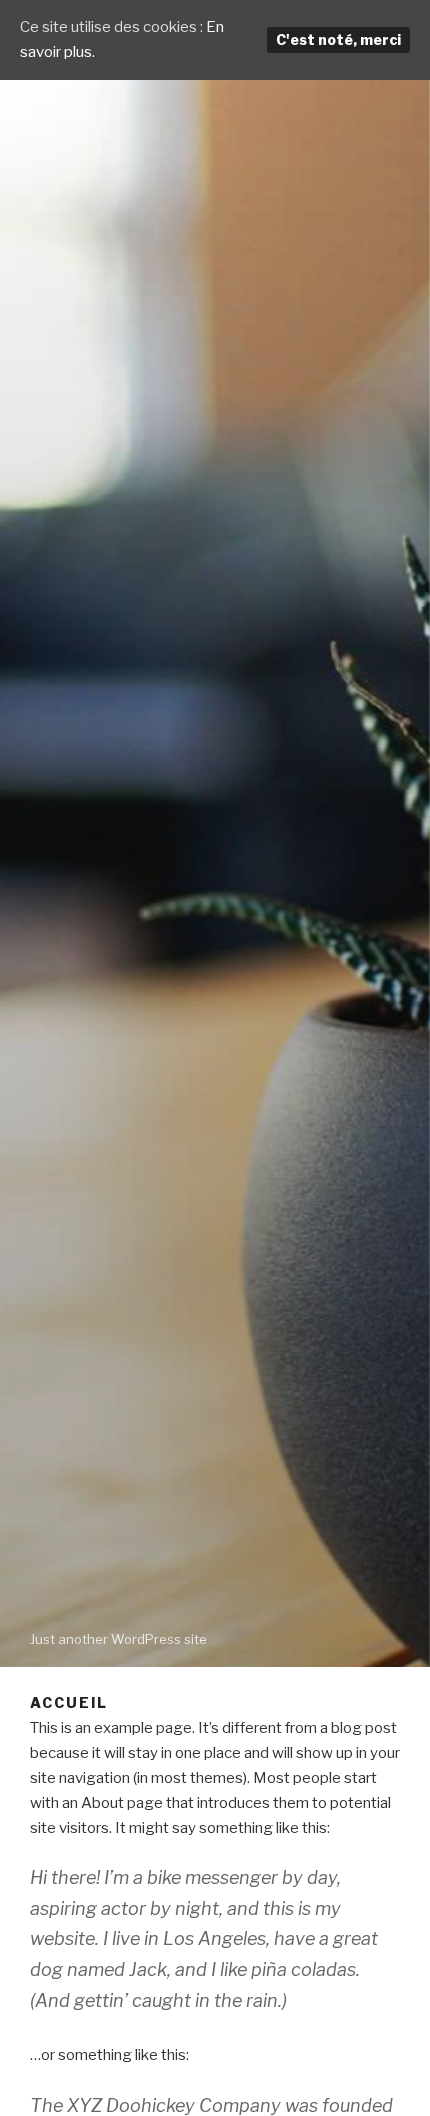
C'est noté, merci (338, 39)
